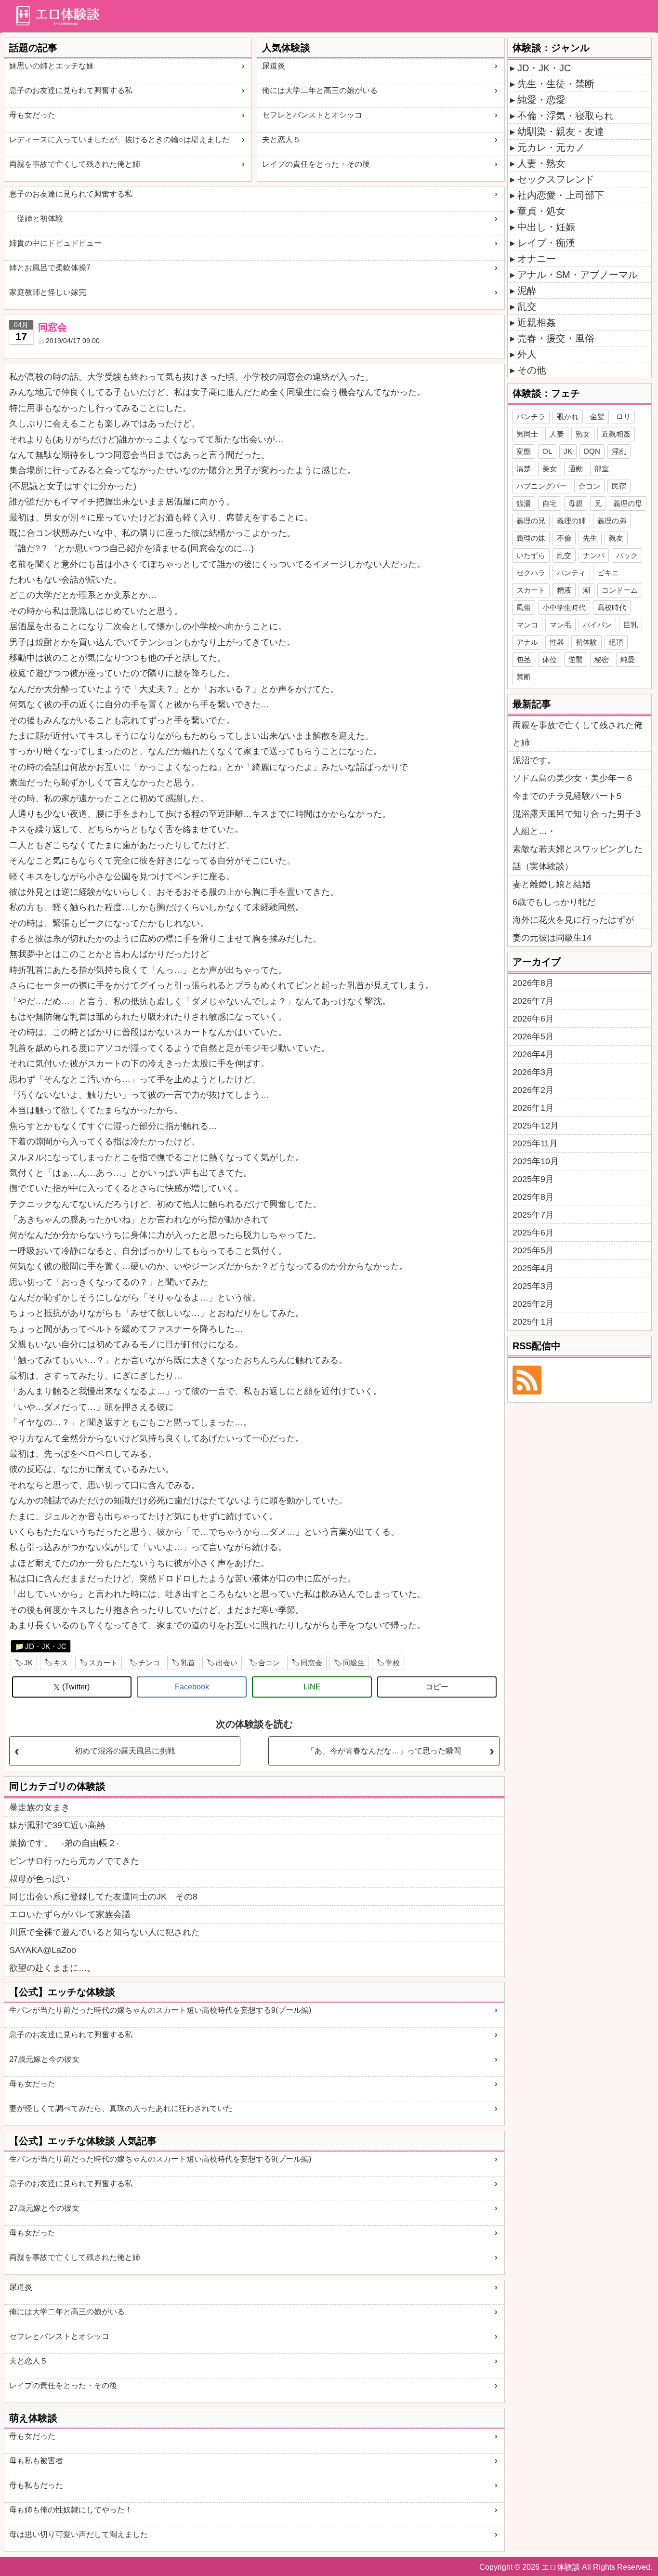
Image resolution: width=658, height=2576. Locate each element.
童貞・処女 (541, 211)
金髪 (597, 417)
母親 (576, 503)
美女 (550, 469)
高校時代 (612, 607)
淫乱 (619, 451)
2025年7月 (533, 1215)
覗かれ (568, 417)
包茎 (524, 659)
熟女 (583, 434)
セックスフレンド (556, 179)
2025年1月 (533, 1322)
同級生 (354, 1663)
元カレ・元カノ (551, 147)
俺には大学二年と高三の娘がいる (320, 90)
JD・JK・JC (46, 1646)
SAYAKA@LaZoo (43, 1950)
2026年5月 (533, 1036)
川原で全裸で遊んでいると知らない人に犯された (105, 1932)
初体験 (586, 642)
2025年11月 (535, 1143)
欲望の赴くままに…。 (53, 1968)
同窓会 (311, 1663)
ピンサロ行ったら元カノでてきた (74, 1861)
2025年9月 (533, 1179)
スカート (103, 1663)
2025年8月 (533, 1197)
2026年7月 (533, 1001)
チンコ (149, 1663)
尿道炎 (274, 66)
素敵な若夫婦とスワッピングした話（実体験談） (578, 858)
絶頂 (616, 642)
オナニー (537, 259)
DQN (592, 451)
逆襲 (576, 659)
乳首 (188, 1663)
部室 (602, 469)
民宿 (619, 486)
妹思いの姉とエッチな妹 (52, 66)
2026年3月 (533, 1072)
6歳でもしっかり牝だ (554, 902)
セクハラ (531, 573)
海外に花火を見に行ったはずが (573, 920)
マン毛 (560, 625)
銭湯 (524, 503)
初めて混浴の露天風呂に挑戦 (125, 1751)
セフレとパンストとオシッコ (312, 115)
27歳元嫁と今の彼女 (44, 2059)
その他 (532, 370)
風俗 (524, 607)
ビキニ (608, 573)
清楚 (524, 469)
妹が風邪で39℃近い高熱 (57, 1825)
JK (28, 1663)
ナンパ (594, 555)
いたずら (531, 555)
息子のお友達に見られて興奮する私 (71, 90)
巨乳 (631, 625)
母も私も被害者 (36, 2461)
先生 (590, 538)
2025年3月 (533, 1286)
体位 (550, 659)
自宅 (550, 503)
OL (547, 451)
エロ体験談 (561, 2567)
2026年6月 (533, 1019)
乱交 (527, 306)
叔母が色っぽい (39, 1879)
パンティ (571, 573)
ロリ (623, 417)
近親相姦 (537, 322)
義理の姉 (571, 521)
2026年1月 (533, 1108)
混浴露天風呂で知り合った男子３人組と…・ (578, 823)
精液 (564, 590)
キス (61, 1663)
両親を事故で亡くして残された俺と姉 (75, 164)
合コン (269, 1663)
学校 (393, 1663)
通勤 (576, 469)
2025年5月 (533, 1250)
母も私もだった (36, 2485)
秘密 (602, 659)
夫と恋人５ (281, 139)
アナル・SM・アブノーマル (578, 275)
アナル (527, 642)
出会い (227, 1663)
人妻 (557, 434)
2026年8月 (533, 983)
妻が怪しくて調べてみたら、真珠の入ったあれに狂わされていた (121, 2108)
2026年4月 (533, 1054)
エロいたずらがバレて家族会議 (70, 1914)
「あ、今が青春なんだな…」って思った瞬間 (384, 1751)
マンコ (527, 625)
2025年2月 (533, 1304)
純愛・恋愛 (541, 100)
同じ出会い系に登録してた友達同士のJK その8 (103, 1897)
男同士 (527, 434)
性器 (557, 642)
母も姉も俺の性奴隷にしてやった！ (71, 2510)
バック (627, 555)
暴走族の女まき (39, 1807)
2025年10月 (536, 1161)
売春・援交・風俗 (556, 338)
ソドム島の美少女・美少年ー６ (573, 778)
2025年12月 (536, 1126)
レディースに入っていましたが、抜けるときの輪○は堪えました (119, 139)
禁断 (524, 677)
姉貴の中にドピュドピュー (55, 243)
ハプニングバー (542, 486)
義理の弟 (612, 521)
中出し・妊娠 (546, 227)
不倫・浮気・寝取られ (566, 116)
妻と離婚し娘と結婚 (552, 884)
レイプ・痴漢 (546, 243)
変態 (524, 451)
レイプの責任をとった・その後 (316, 164)
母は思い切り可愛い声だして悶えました (79, 2534)
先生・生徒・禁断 (556, 84)
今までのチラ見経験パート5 (567, 796)
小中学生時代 (564, 607)
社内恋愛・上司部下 (561, 195)
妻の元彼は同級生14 (552, 938)
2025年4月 (533, 1268)
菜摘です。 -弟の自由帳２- (64, 1843)
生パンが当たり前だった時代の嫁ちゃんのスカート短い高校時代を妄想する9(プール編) (160, 2010)
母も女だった (32, 115)
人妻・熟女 (541, 163)
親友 (616, 538)
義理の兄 (531, 521)
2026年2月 (533, 1090)
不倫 (564, 538)
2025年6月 (533, 1233)
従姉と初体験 (36, 219)
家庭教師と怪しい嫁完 (48, 292)
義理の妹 (531, 538)
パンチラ (531, 417)
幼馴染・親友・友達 (561, 132)
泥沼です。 (534, 760)
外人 (527, 354)
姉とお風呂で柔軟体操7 (50, 268)
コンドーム (620, 590)
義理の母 (628, 503)
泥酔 (527, 291)
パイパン (597, 625)
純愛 (628, 659)
